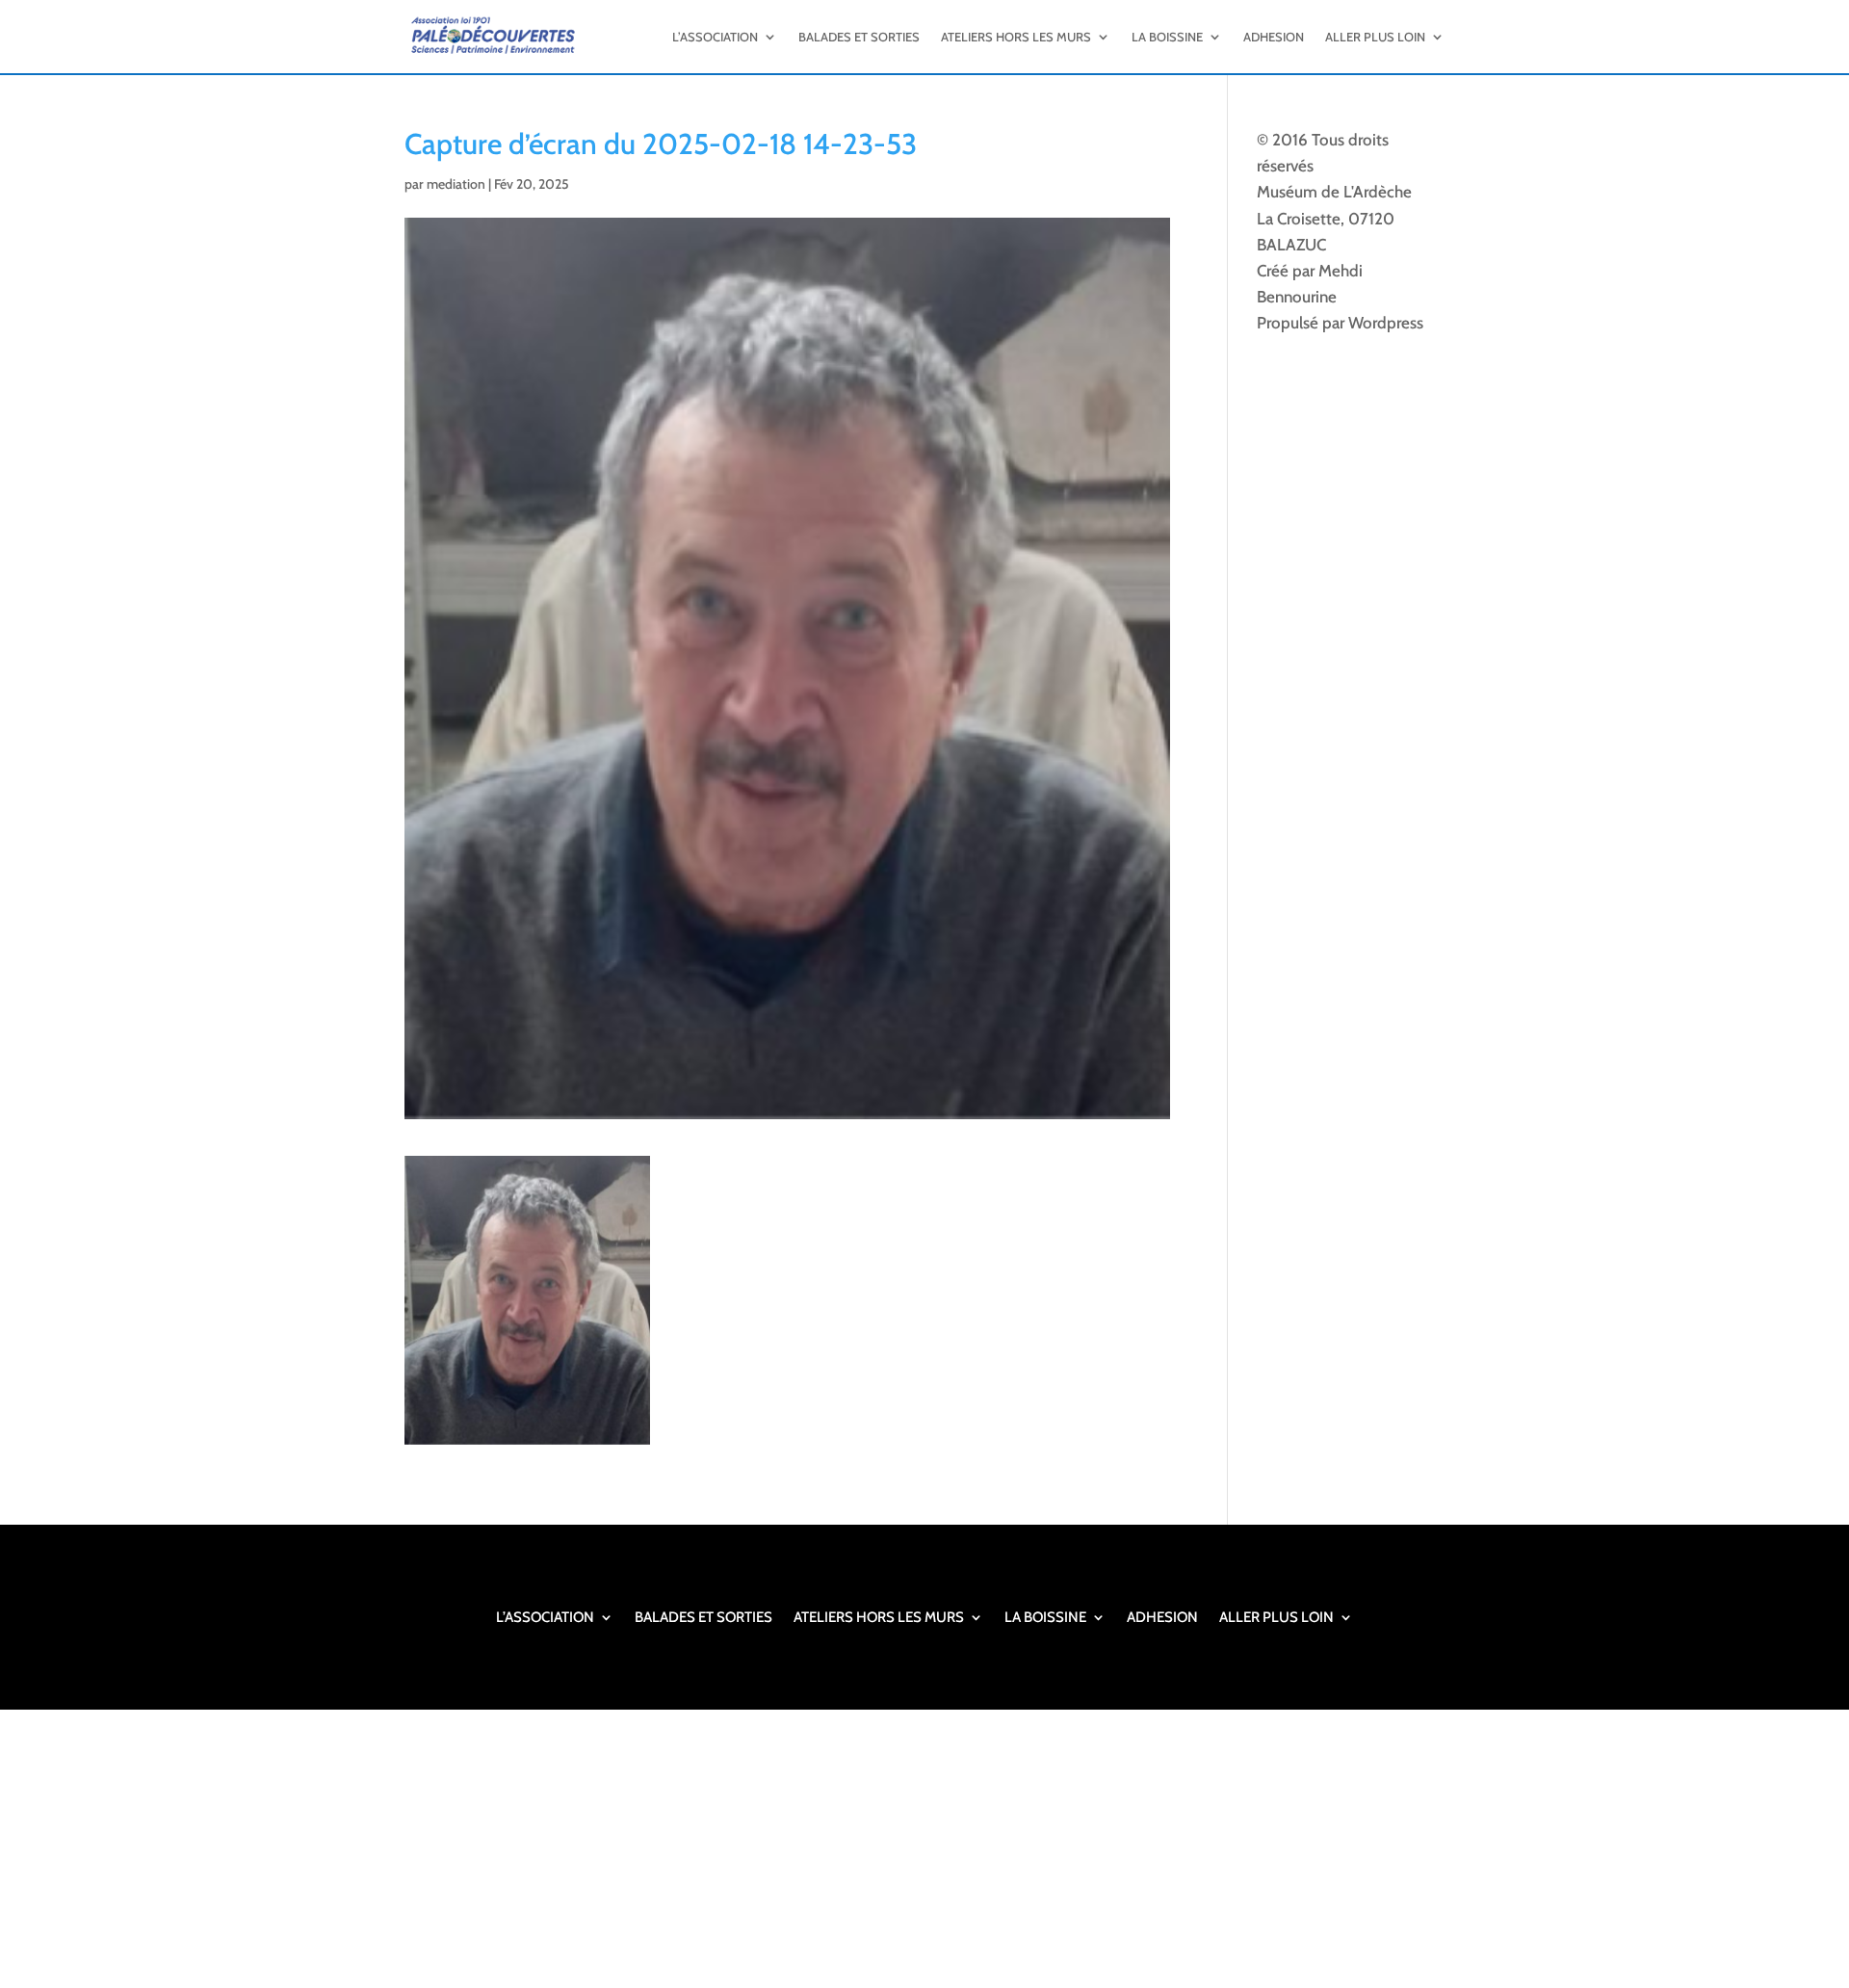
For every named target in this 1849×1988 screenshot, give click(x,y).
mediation (456, 184)
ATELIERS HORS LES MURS (1016, 37)
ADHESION (1274, 37)
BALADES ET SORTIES (859, 37)
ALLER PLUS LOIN (1375, 37)
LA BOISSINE (1167, 37)
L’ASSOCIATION (715, 37)
